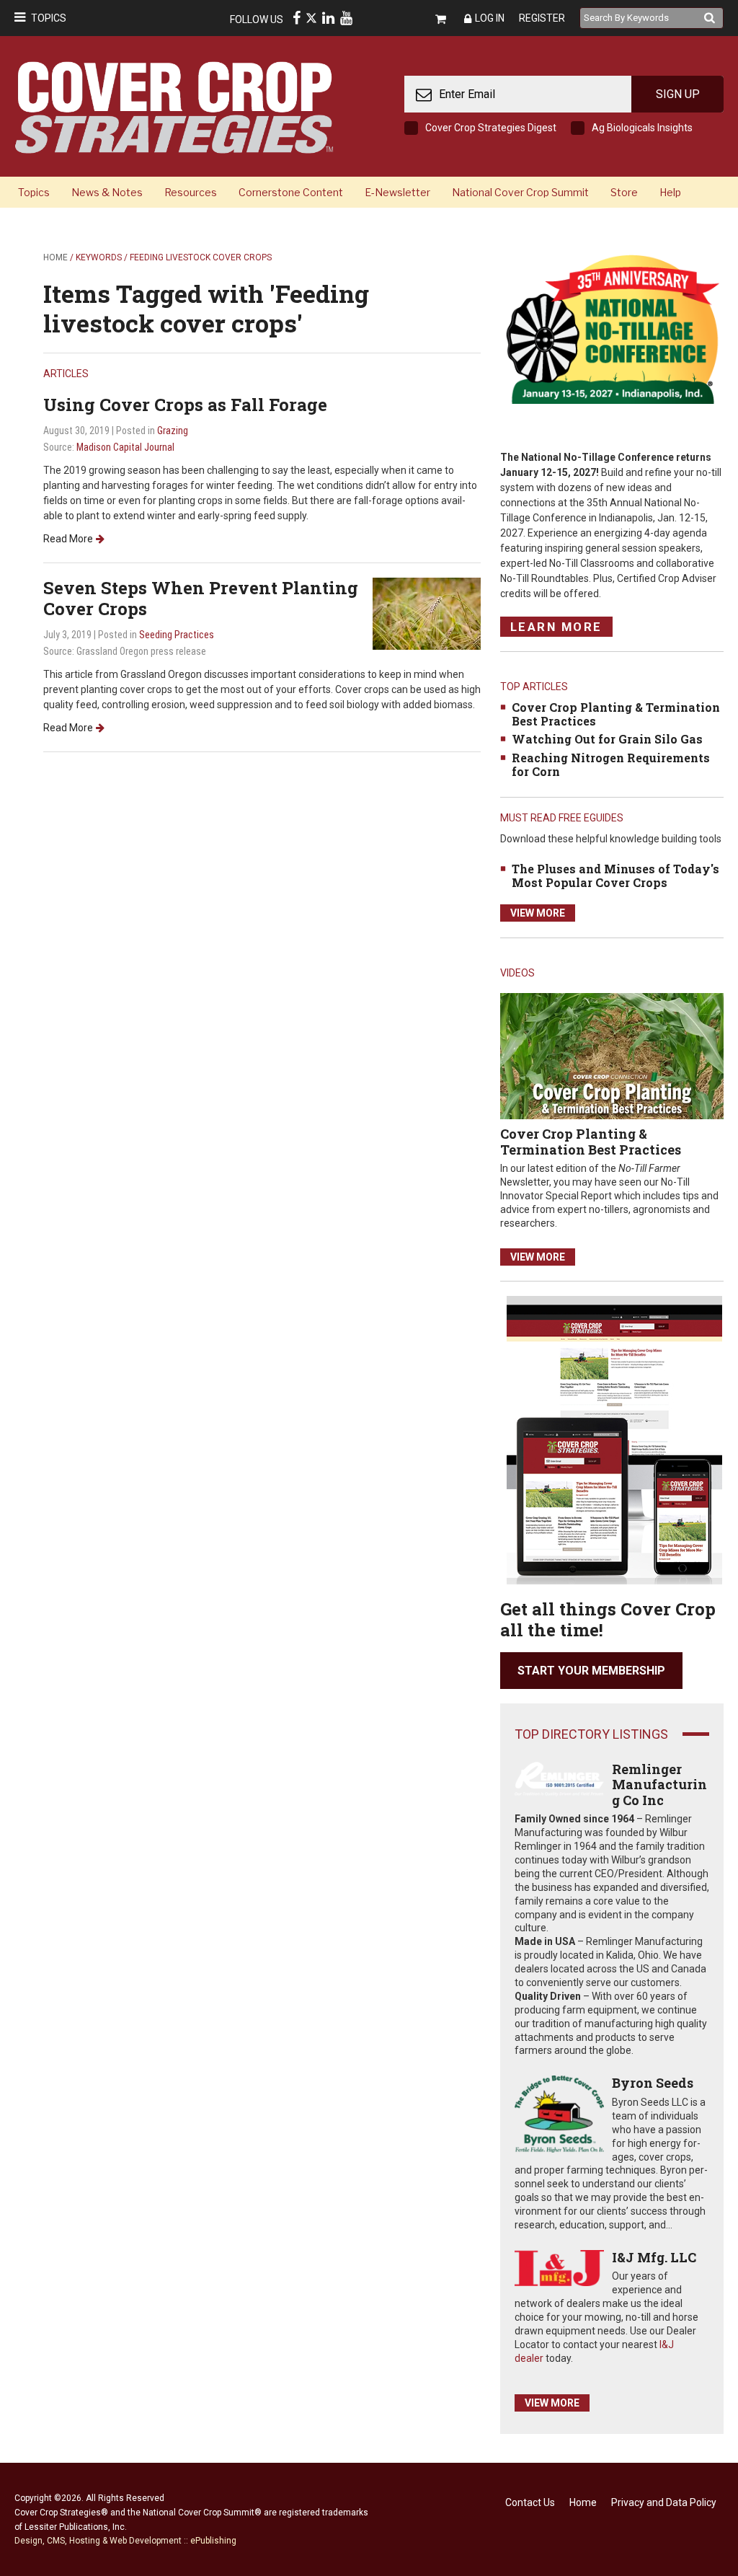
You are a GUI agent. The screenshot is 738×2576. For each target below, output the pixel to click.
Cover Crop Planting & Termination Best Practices (616, 714)
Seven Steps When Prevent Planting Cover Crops (201, 598)
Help (670, 192)
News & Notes (107, 192)
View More (538, 913)
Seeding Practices (177, 635)
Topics (49, 18)
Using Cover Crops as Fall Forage (185, 405)
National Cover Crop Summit (520, 192)
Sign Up (678, 94)
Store (624, 192)
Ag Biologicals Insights (642, 128)
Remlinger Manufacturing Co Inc (659, 1785)
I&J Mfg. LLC (654, 2257)
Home (55, 257)
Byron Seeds (653, 2083)
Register (542, 18)
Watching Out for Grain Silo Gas (607, 739)
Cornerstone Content (291, 192)
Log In (490, 18)
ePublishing (213, 2541)
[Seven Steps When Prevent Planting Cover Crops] (427, 613)
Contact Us (530, 2502)
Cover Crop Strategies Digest (491, 128)
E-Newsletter (397, 192)
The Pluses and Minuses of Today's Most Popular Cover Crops (615, 875)
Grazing (173, 431)
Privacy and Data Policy (664, 2502)
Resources (191, 192)
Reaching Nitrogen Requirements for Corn (611, 764)
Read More (68, 539)
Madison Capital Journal (125, 447)
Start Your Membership (591, 1671)
